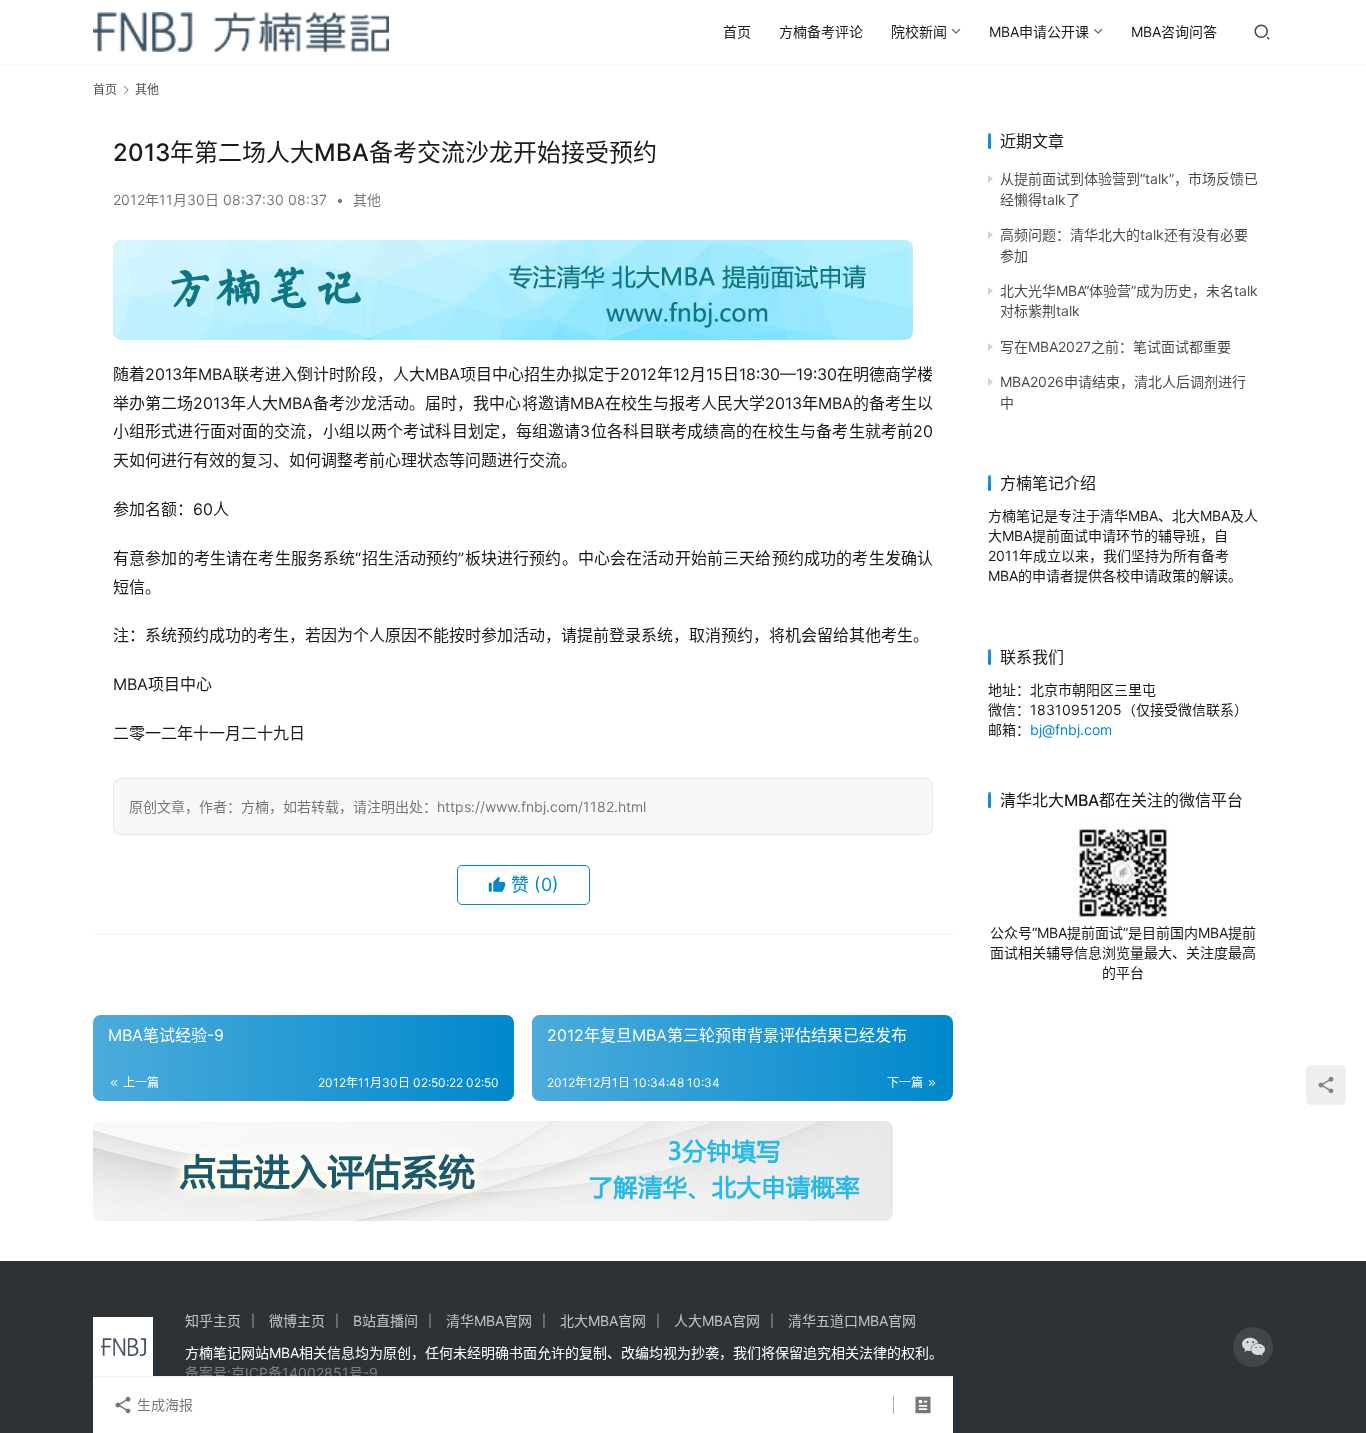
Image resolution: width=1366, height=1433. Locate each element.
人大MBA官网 (717, 1320)
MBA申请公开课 (1039, 31)
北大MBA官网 (603, 1320)
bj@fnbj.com (1071, 729)
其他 (367, 199)
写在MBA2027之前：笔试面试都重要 (1115, 346)
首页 (737, 31)
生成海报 (163, 1404)
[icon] (1253, 1347)
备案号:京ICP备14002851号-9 (281, 1372)
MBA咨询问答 (1174, 31)
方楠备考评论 (821, 31)
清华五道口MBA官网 (852, 1320)
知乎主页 (213, 1320)
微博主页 (297, 1320)
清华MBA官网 (489, 1320)
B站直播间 (385, 1320)
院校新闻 (919, 31)
